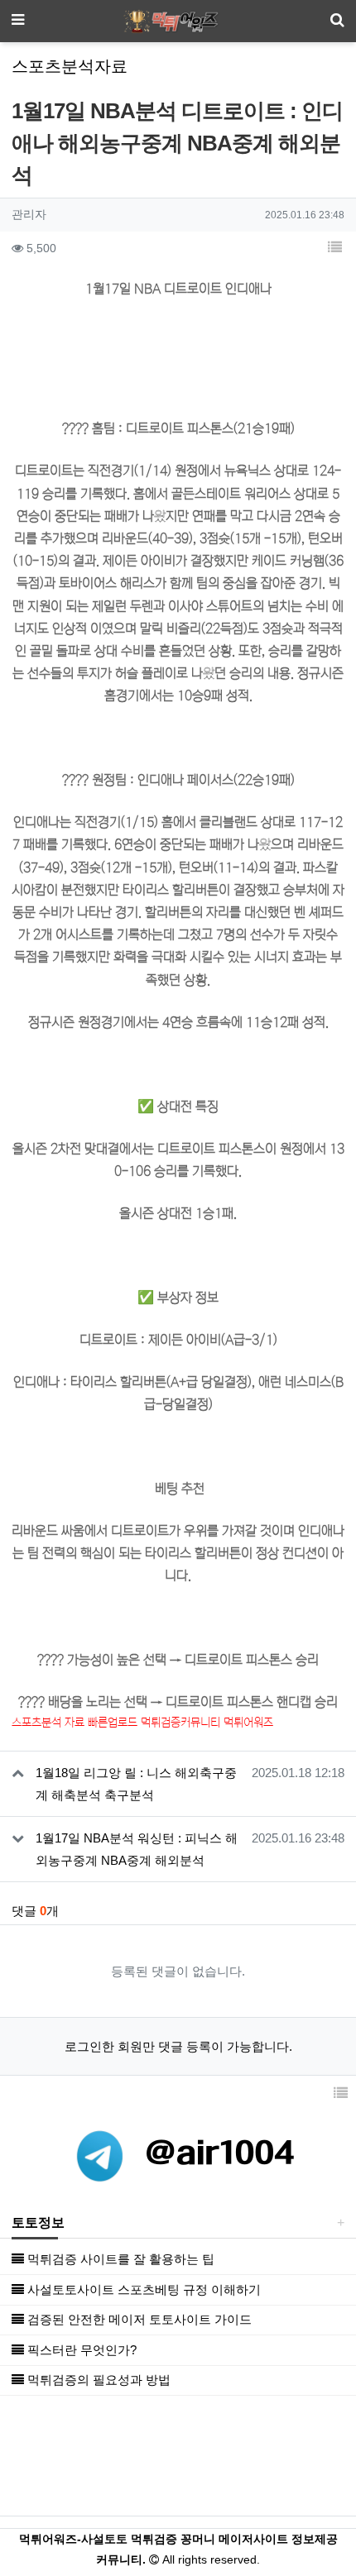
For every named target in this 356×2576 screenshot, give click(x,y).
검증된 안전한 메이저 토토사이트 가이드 (138, 2319)
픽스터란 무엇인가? (80, 2350)
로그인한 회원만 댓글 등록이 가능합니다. (178, 2046)
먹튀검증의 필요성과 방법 (97, 2380)
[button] (334, 249)
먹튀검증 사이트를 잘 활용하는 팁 (119, 2259)
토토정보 (38, 2222)
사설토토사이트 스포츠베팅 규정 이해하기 (142, 2289)
